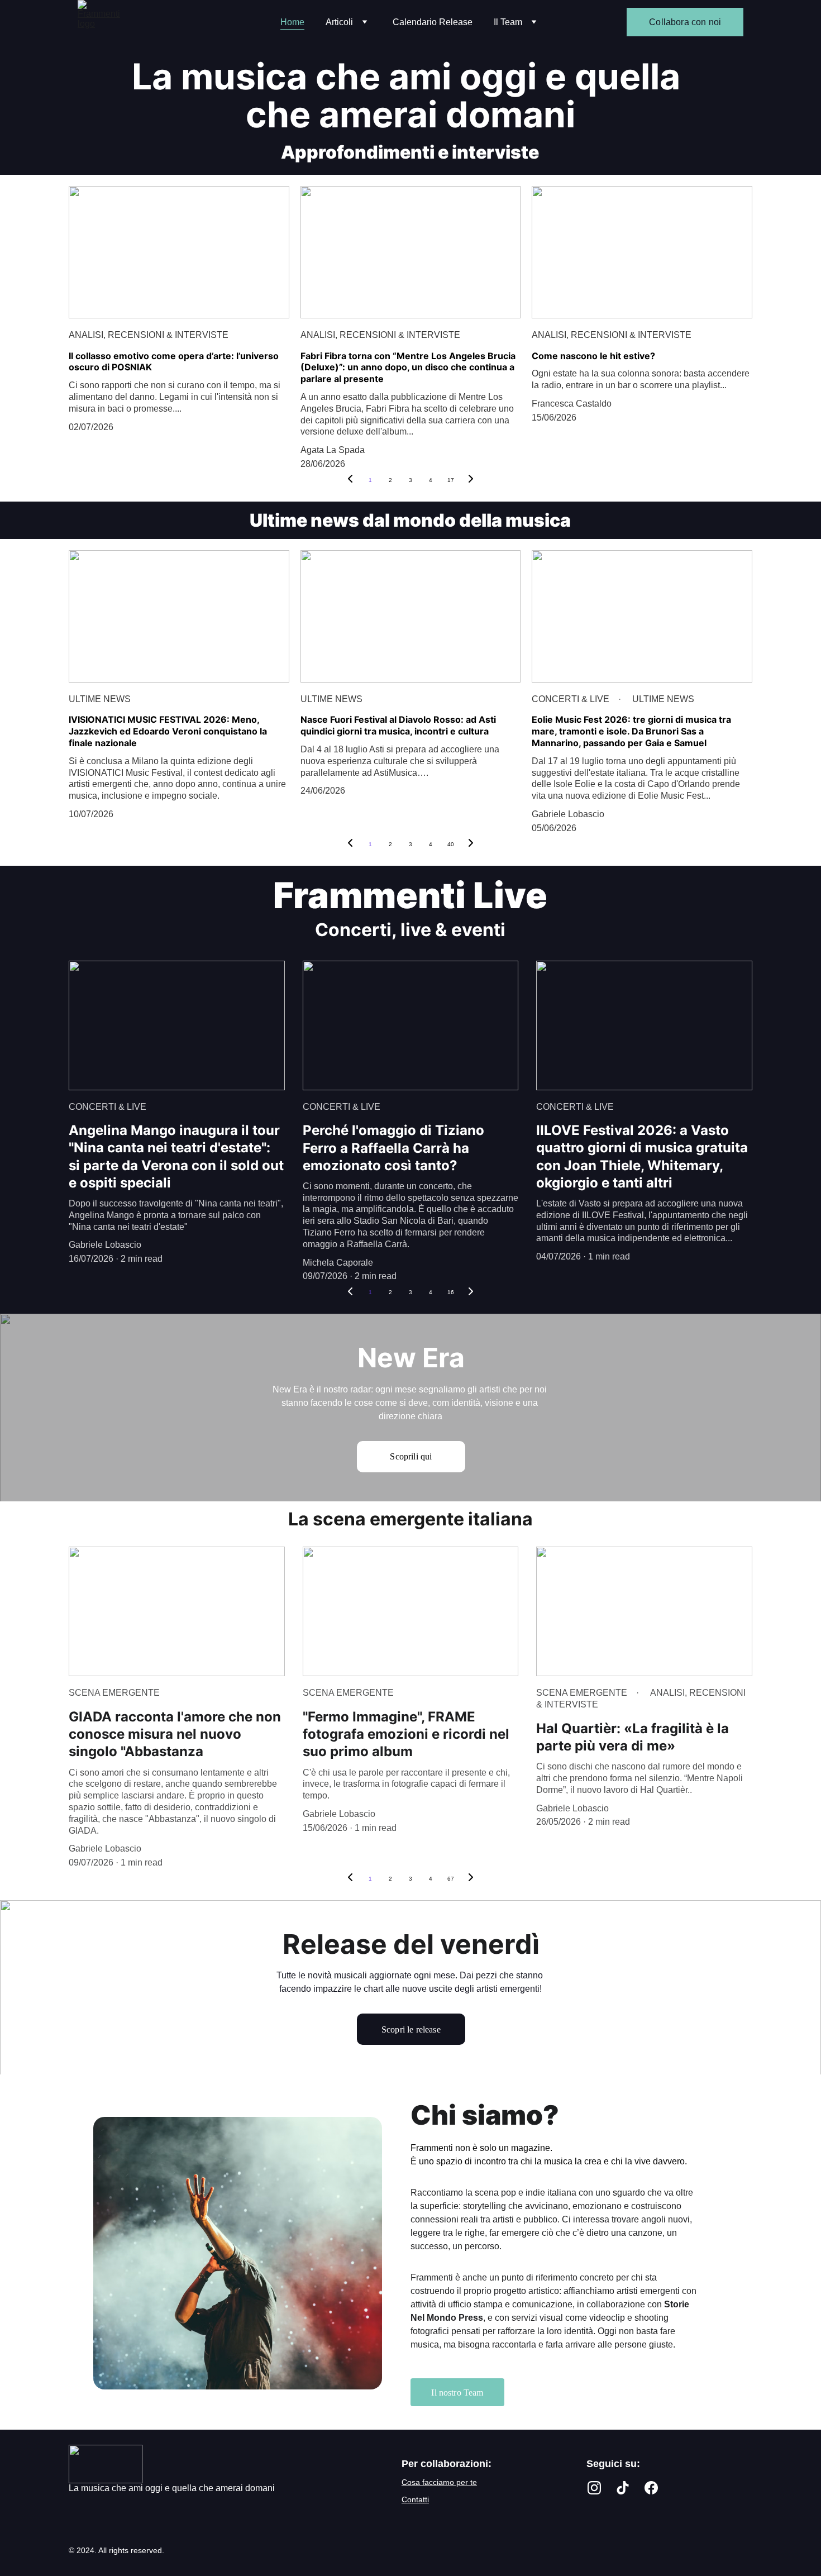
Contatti (415, 2499)
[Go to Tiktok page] (623, 2487)
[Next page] (471, 480)
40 (451, 844)
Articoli (339, 22)
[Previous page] (350, 480)
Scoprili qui (411, 1456)
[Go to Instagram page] (594, 2487)
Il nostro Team (457, 2393)
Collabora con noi (685, 22)
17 (451, 480)
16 (451, 1292)
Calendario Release (433, 22)
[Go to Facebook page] (651, 2487)
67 (451, 1879)
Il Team (508, 22)
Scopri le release (411, 2029)
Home (292, 22)
